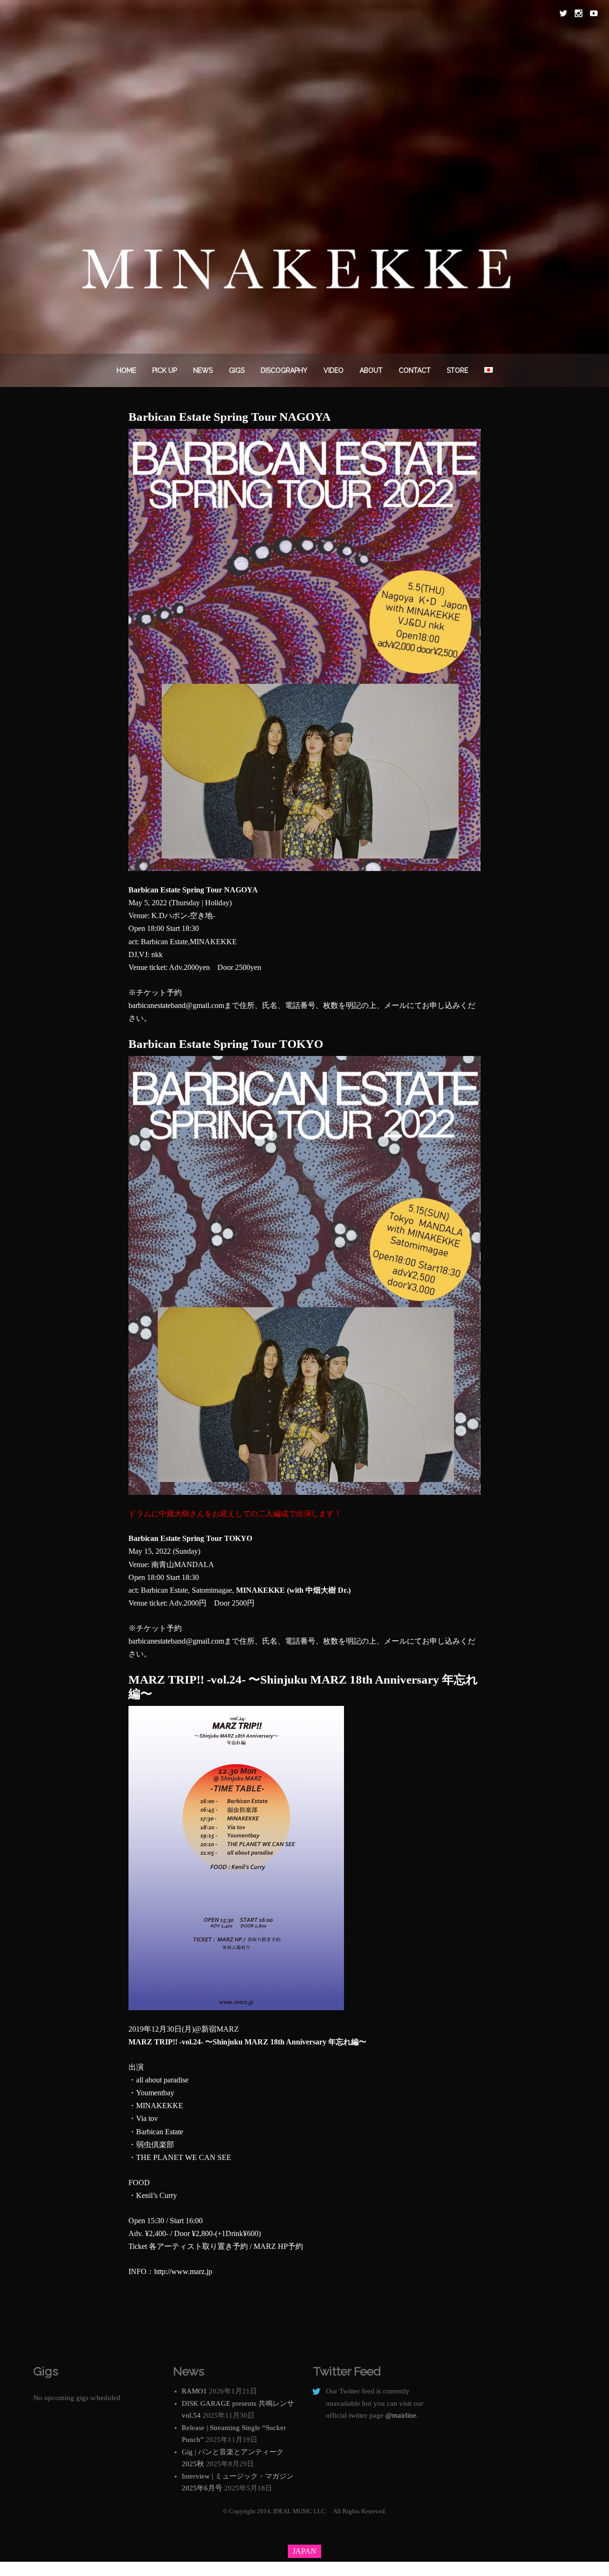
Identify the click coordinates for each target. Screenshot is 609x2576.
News (203, 370)
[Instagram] (579, 13)
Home (126, 370)
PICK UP (165, 370)
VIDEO (334, 370)
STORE (457, 370)
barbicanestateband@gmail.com (176, 1005)
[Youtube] (594, 13)
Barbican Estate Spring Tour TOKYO (226, 1044)
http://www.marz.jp (183, 2271)
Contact (415, 370)
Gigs (237, 370)
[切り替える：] (489, 370)
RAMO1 (194, 2391)
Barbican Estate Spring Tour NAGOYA (230, 417)
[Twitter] (563, 13)
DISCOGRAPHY (284, 370)
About (371, 370)
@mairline (401, 2415)
